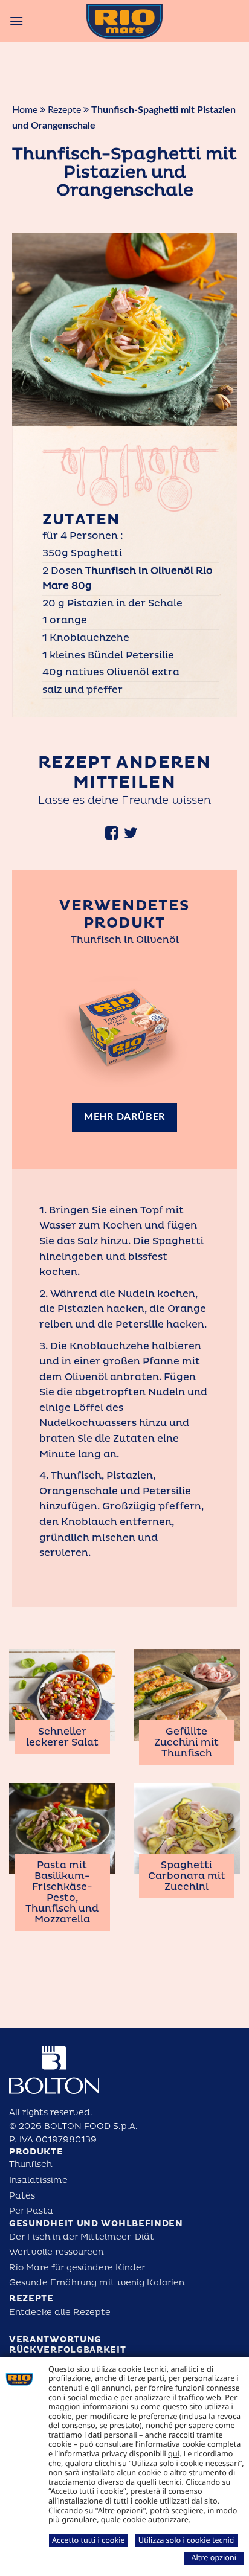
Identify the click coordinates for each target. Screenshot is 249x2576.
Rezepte (64, 110)
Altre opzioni (214, 2557)
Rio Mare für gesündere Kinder (77, 2268)
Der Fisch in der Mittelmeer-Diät (82, 2237)
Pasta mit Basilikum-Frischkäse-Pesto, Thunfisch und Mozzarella (62, 1892)
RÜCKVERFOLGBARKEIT (68, 2350)
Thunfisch (31, 2164)
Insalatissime (38, 2180)
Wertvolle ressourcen (56, 2252)
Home (25, 110)
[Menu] (16, 21)
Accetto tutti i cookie (89, 2540)
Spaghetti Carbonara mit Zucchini (187, 1876)
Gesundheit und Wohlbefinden (96, 2224)
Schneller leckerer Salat (62, 1737)
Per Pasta (31, 2211)
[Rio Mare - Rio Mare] (124, 21)
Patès (22, 2196)
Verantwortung (55, 2340)
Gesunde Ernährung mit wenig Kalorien (97, 2283)
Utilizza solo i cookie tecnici (187, 2540)
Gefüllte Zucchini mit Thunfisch (186, 1742)
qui (174, 2453)
